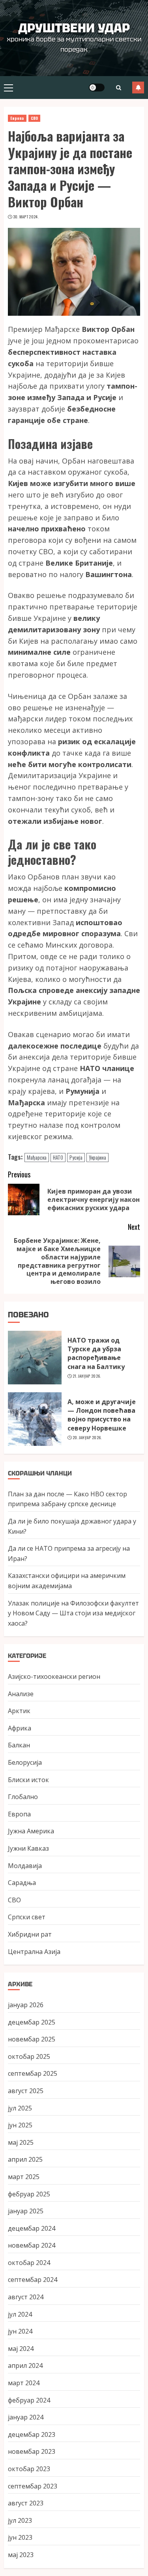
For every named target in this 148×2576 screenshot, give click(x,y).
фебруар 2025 (29, 2194)
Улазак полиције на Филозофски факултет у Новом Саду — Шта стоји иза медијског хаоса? (73, 1613)
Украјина (97, 1157)
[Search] (118, 88)
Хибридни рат (30, 1934)
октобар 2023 (29, 2469)
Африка (20, 1728)
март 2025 (24, 2177)
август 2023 (26, 2503)
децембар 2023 (32, 2434)
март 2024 (24, 2383)
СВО (34, 118)
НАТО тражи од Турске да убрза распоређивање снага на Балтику (96, 1353)
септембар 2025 (33, 2073)
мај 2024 (21, 2349)
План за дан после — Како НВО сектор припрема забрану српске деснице (67, 1499)
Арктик (19, 1711)
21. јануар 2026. (87, 1376)
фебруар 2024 (29, 2400)
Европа (17, 118)
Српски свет (27, 1917)
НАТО (58, 1157)
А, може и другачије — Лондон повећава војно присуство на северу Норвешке (102, 1415)
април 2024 (25, 2366)
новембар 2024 (32, 2245)
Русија (76, 1157)
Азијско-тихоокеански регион (54, 1676)
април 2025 (25, 2159)
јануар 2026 (26, 2005)
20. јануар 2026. (87, 1438)
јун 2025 (20, 2125)
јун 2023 (20, 2537)
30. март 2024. (26, 217)
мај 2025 (21, 2142)
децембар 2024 (32, 2228)
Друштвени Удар (74, 28)
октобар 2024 (29, 2263)
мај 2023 (21, 2555)
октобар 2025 (29, 2056)
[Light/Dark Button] (97, 88)
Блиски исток (28, 1780)
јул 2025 (20, 2108)
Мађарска (37, 1157)
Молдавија (25, 1866)
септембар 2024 (33, 2280)
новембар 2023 (32, 2451)
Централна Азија (34, 1952)
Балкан (19, 1745)
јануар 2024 (26, 2417)
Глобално (23, 1797)
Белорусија (25, 1762)
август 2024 (26, 2297)
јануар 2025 (26, 2211)
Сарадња (22, 1883)
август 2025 (26, 2091)
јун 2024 (20, 2331)
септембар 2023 (33, 2486)
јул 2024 (20, 2314)
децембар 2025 (32, 2022)
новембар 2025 (32, 2039)
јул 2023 (20, 2520)
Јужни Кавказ (28, 1848)
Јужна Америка (31, 1831)
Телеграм (138, 88)
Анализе (21, 1694)
